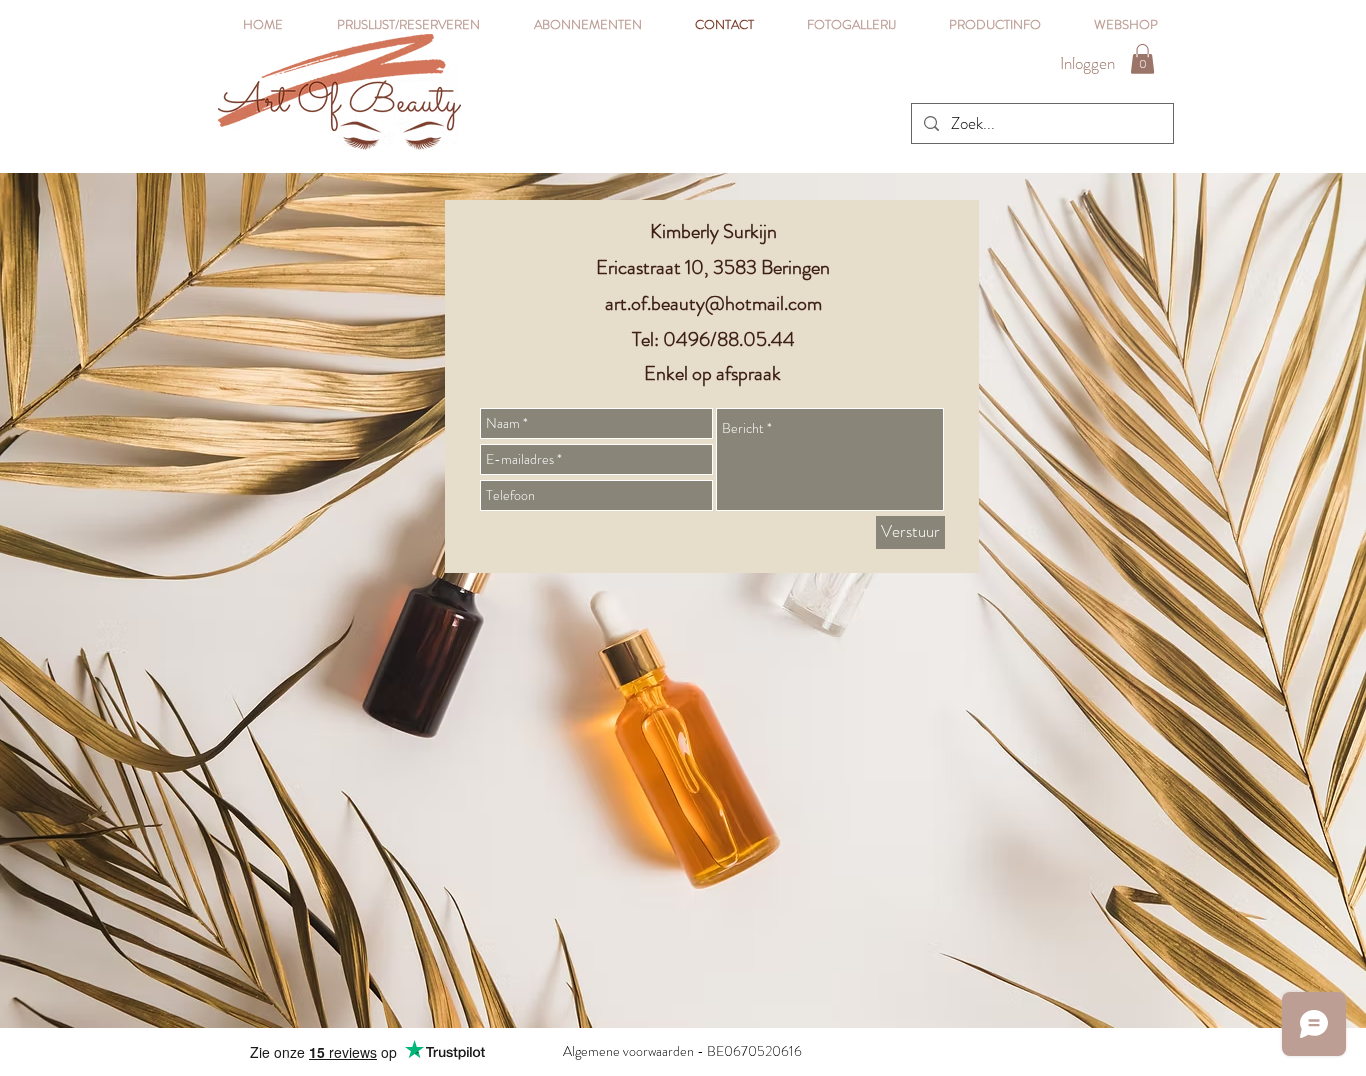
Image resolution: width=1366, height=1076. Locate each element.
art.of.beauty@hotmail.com (713, 303)
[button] (1142, 59)
